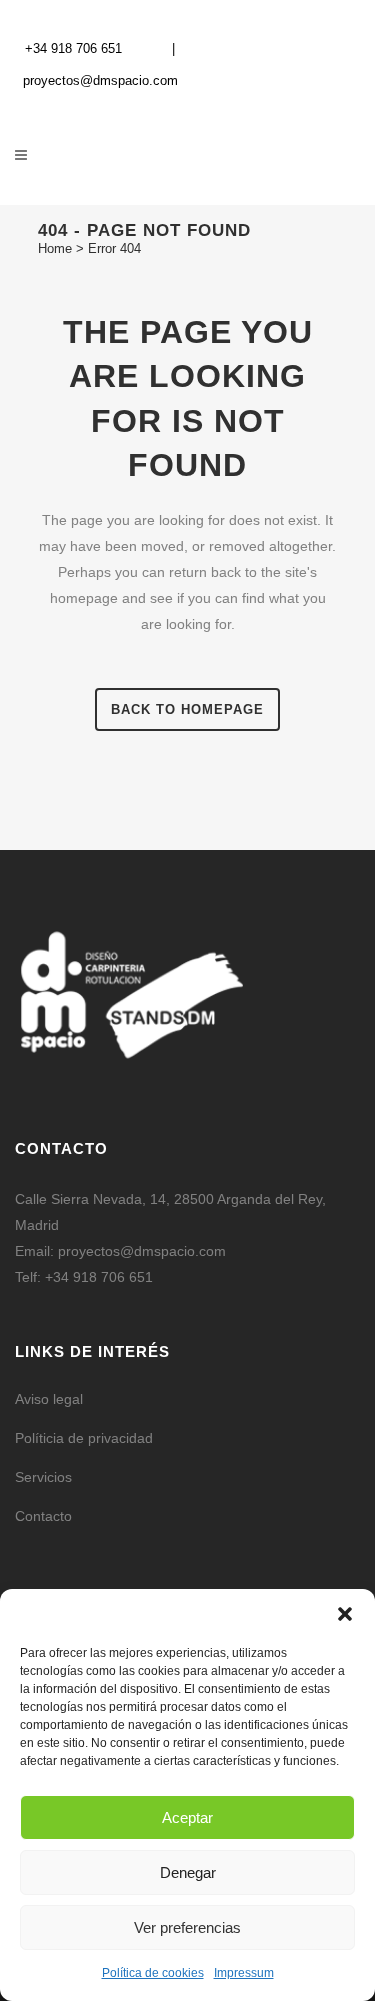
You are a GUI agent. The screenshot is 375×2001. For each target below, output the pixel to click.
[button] (345, 1614)
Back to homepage (187, 709)
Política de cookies (153, 1973)
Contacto (43, 1516)
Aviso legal (49, 1399)
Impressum (244, 1973)
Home (55, 248)
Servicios (43, 1477)
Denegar (188, 1872)
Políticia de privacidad (84, 1438)
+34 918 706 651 (73, 48)
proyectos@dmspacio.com (100, 80)
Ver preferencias (187, 1927)
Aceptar (187, 1817)
